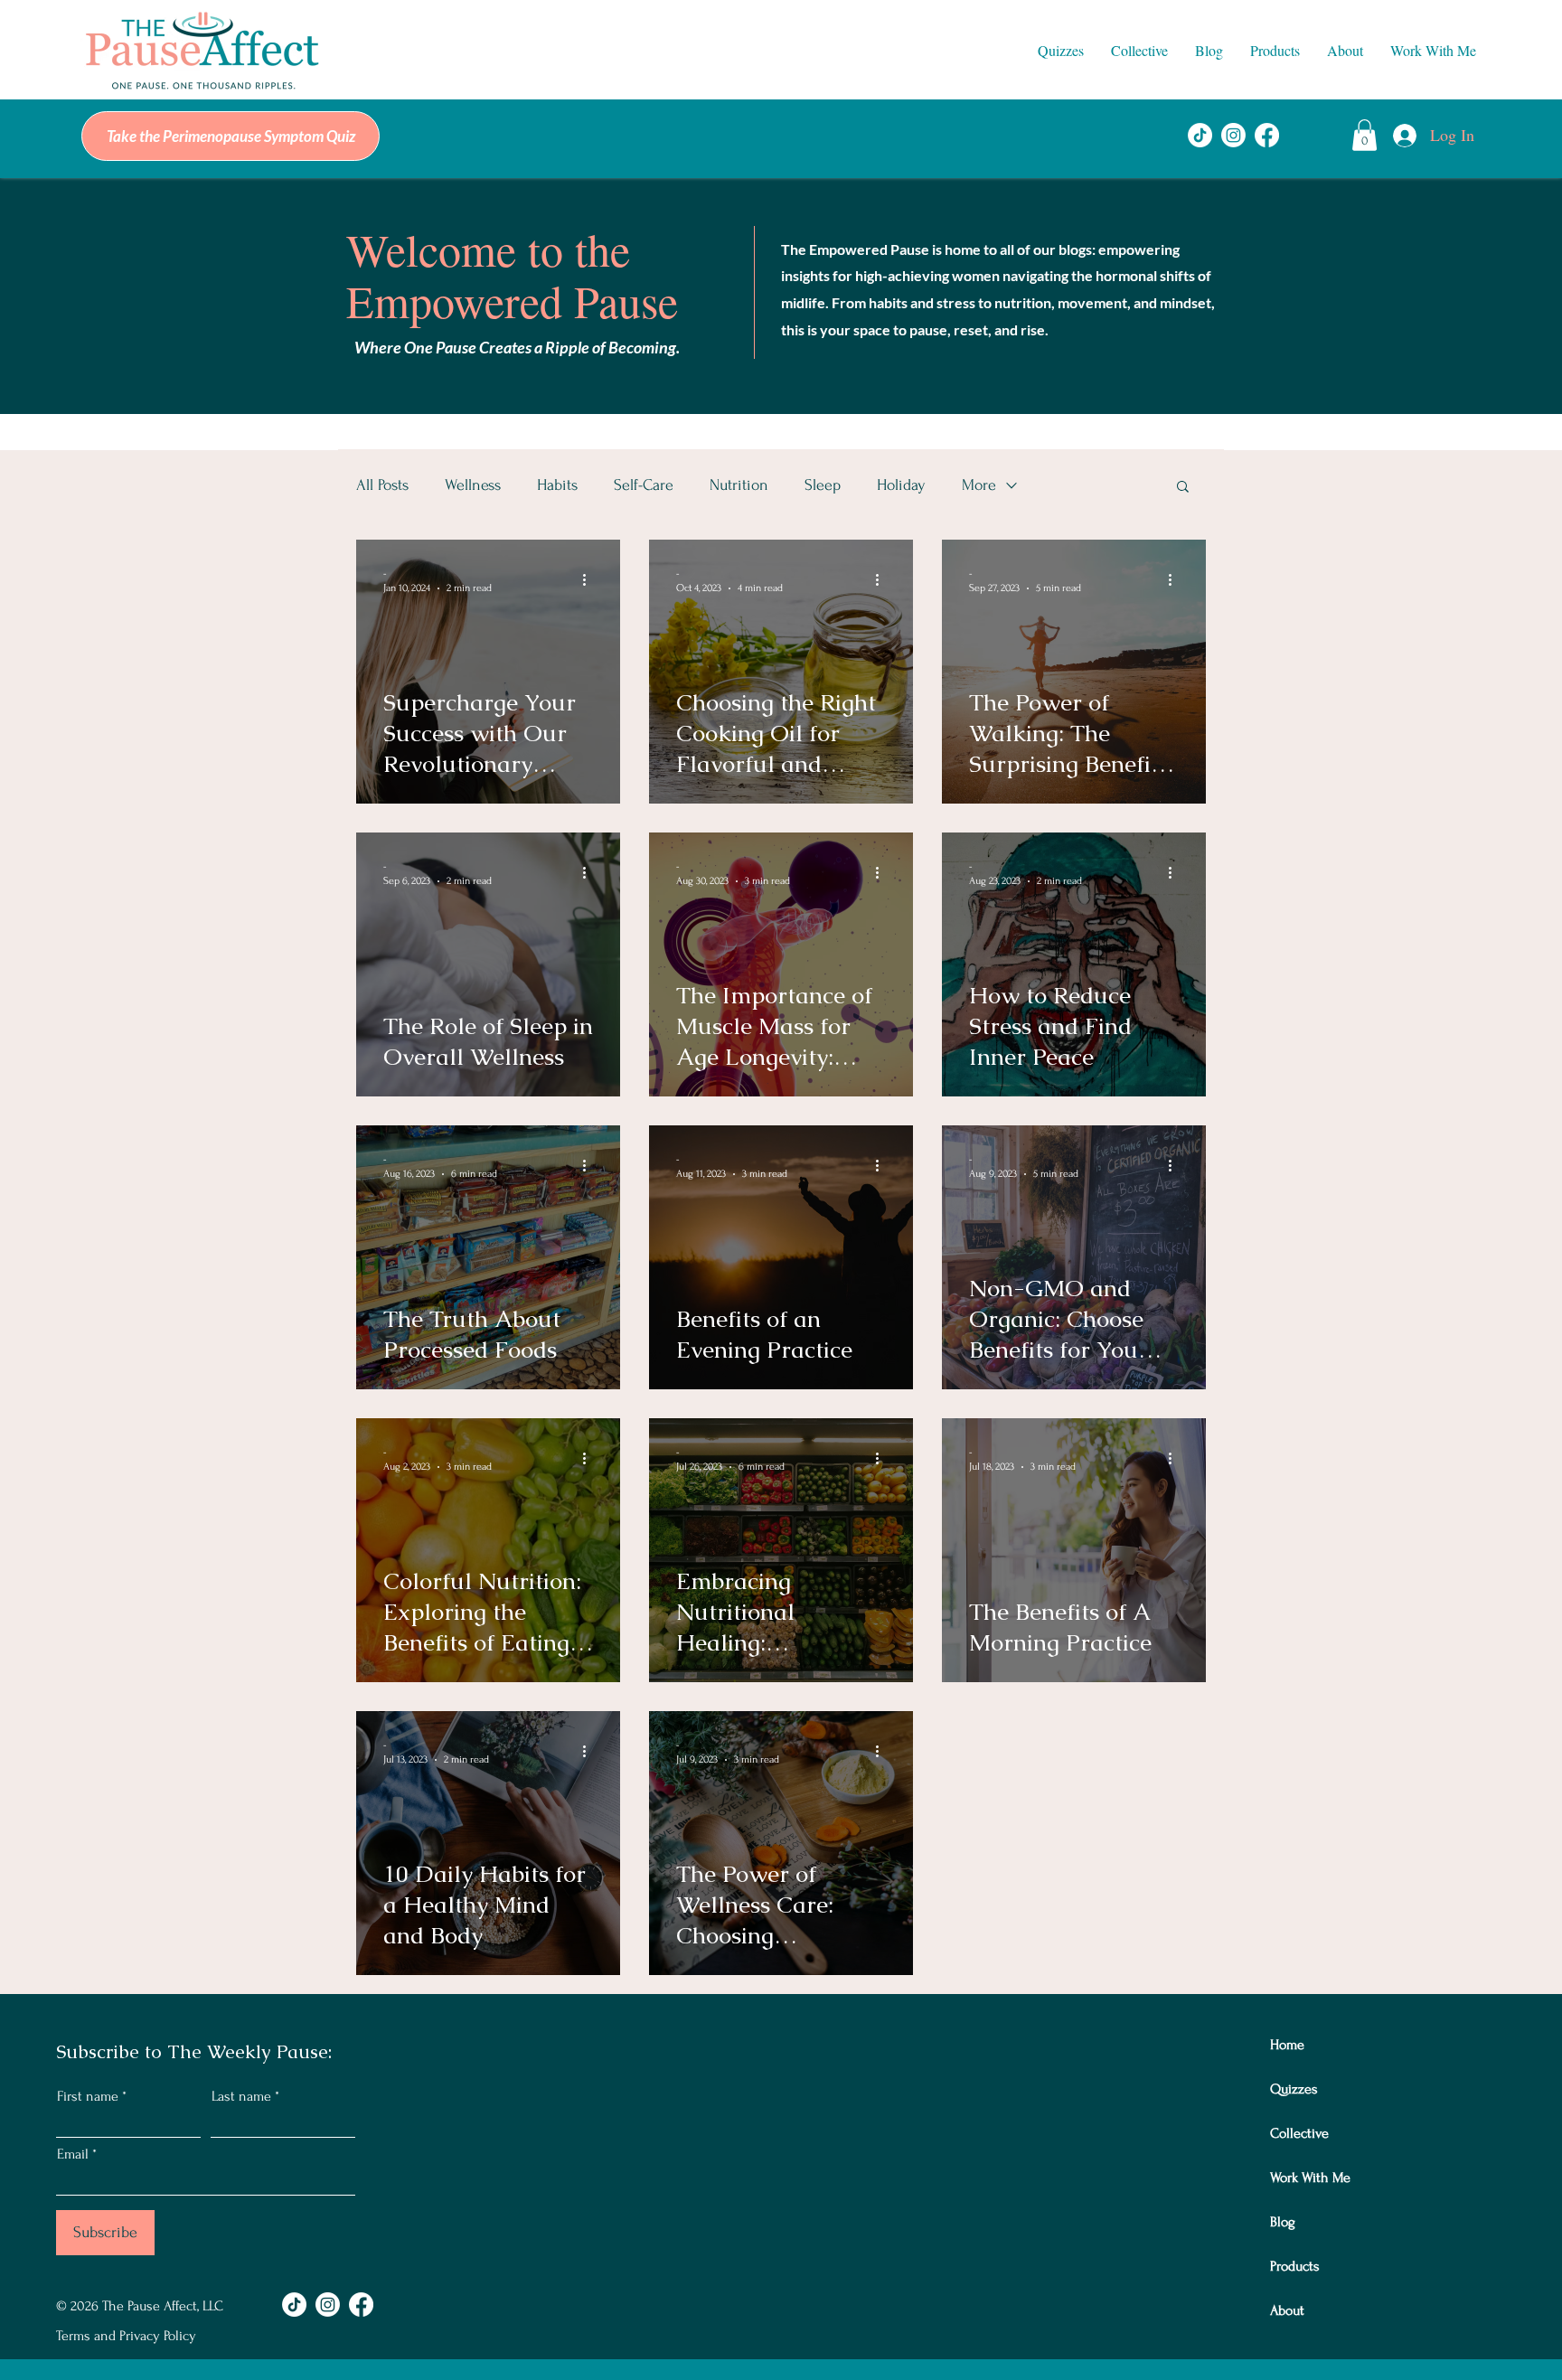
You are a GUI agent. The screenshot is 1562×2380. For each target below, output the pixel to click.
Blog (1283, 2222)
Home (1287, 2045)
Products (1295, 2266)
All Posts (382, 485)
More (979, 485)
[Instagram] (1233, 135)
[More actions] (590, 579)
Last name (241, 2096)
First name (88, 2096)
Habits (557, 485)
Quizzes (1294, 2089)
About (1287, 2310)
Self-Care (644, 485)
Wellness (473, 485)
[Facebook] (1267, 135)
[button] (1061, 51)
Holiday (901, 485)
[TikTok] (1200, 135)
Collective (1299, 2133)
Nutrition (739, 485)
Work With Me (1310, 2178)
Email (73, 2154)
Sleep (823, 485)
